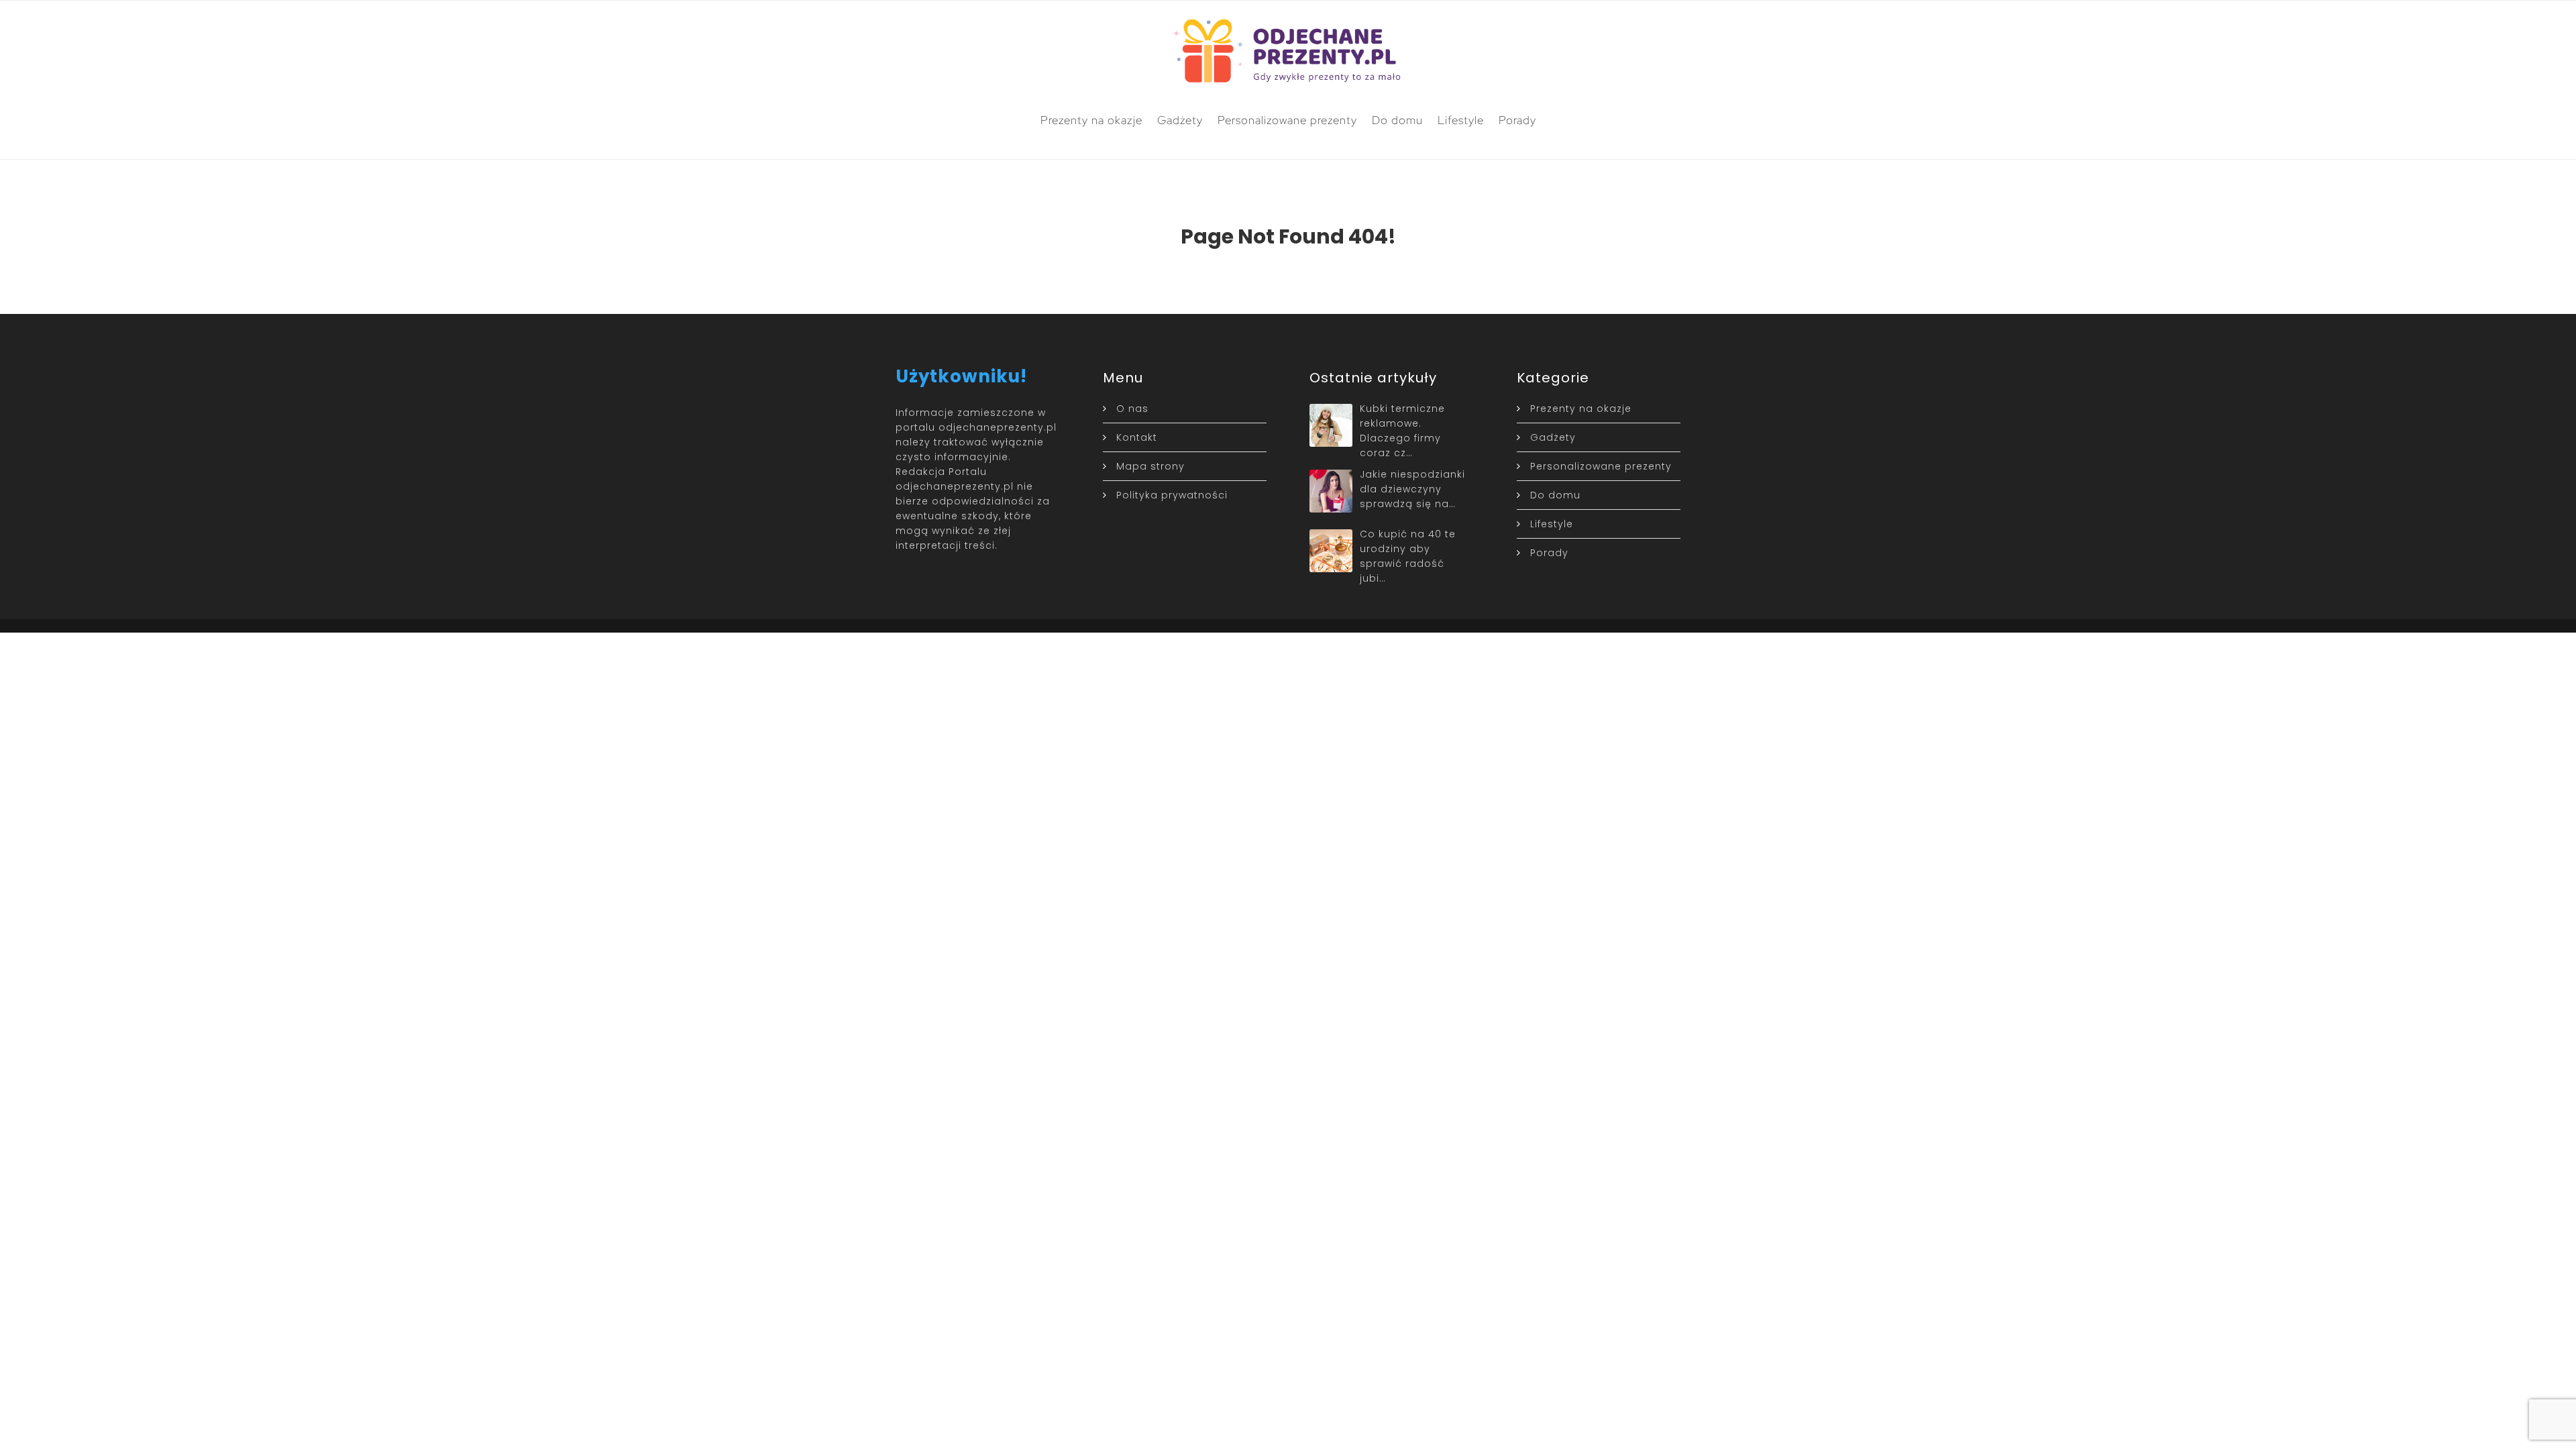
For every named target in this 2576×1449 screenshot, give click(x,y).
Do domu (1397, 120)
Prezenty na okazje (1091, 120)
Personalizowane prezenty (1287, 120)
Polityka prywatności (1172, 495)
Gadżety (1180, 120)
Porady (1517, 120)
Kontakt (1137, 437)
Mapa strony (1150, 466)
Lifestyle (1461, 120)
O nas (1132, 409)
